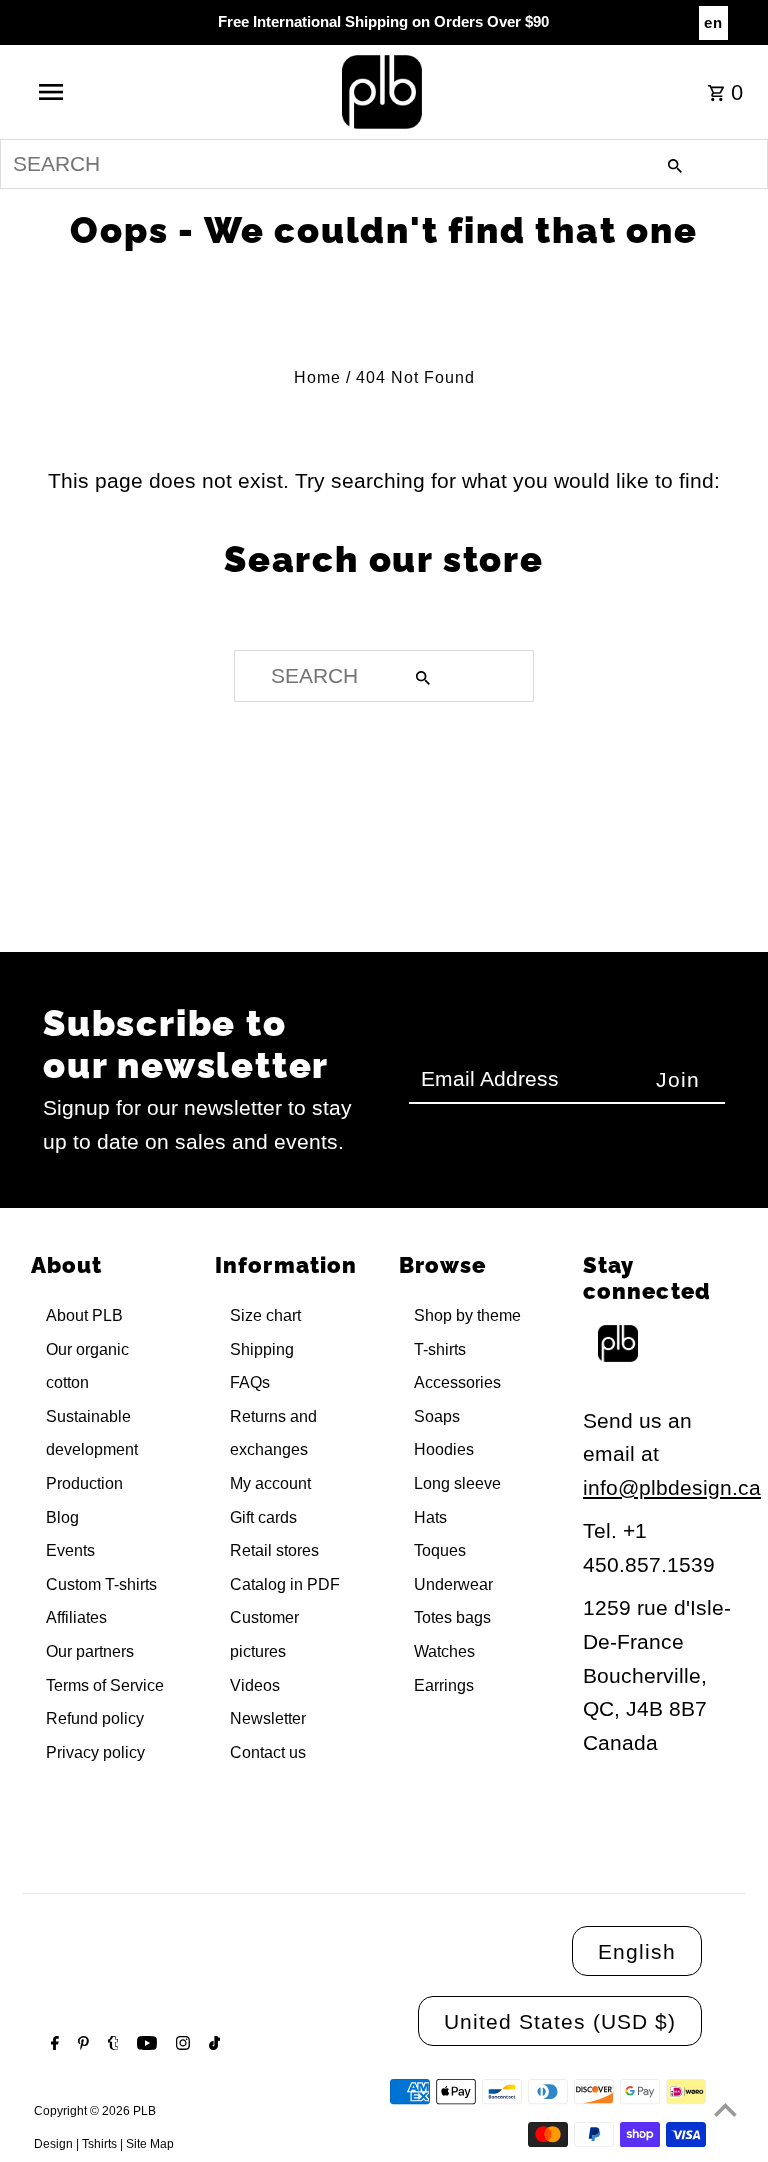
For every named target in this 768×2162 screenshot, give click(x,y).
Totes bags (452, 1617)
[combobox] (384, 164)
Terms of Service (105, 1685)
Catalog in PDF (285, 1584)
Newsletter (268, 1718)
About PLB (84, 1315)
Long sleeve (457, 1483)
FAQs (250, 1382)
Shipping (262, 1349)
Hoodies (444, 1449)
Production (84, 1483)
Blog (62, 1517)
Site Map (150, 2144)
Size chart (265, 1315)
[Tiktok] (212, 2045)
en (713, 22)
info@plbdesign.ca (672, 1487)
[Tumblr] (111, 2045)
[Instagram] (180, 2045)
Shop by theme (467, 1315)
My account (270, 1483)
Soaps (437, 1416)
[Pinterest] (81, 2045)
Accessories (457, 1382)
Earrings (444, 1685)
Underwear (453, 1584)
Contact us (268, 1752)
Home (317, 377)
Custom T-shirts (101, 1584)
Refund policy (95, 1718)
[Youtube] (144, 2045)
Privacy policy (95, 1752)
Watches (444, 1651)
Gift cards (263, 1517)
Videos (255, 1685)
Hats (430, 1517)
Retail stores (274, 1550)
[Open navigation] (88, 92)
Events (70, 1550)
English (637, 1951)
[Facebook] (52, 2045)
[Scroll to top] (725, 2109)
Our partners (90, 1651)
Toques (440, 1550)
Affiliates (76, 1617)
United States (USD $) (560, 2021)
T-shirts (440, 1349)
